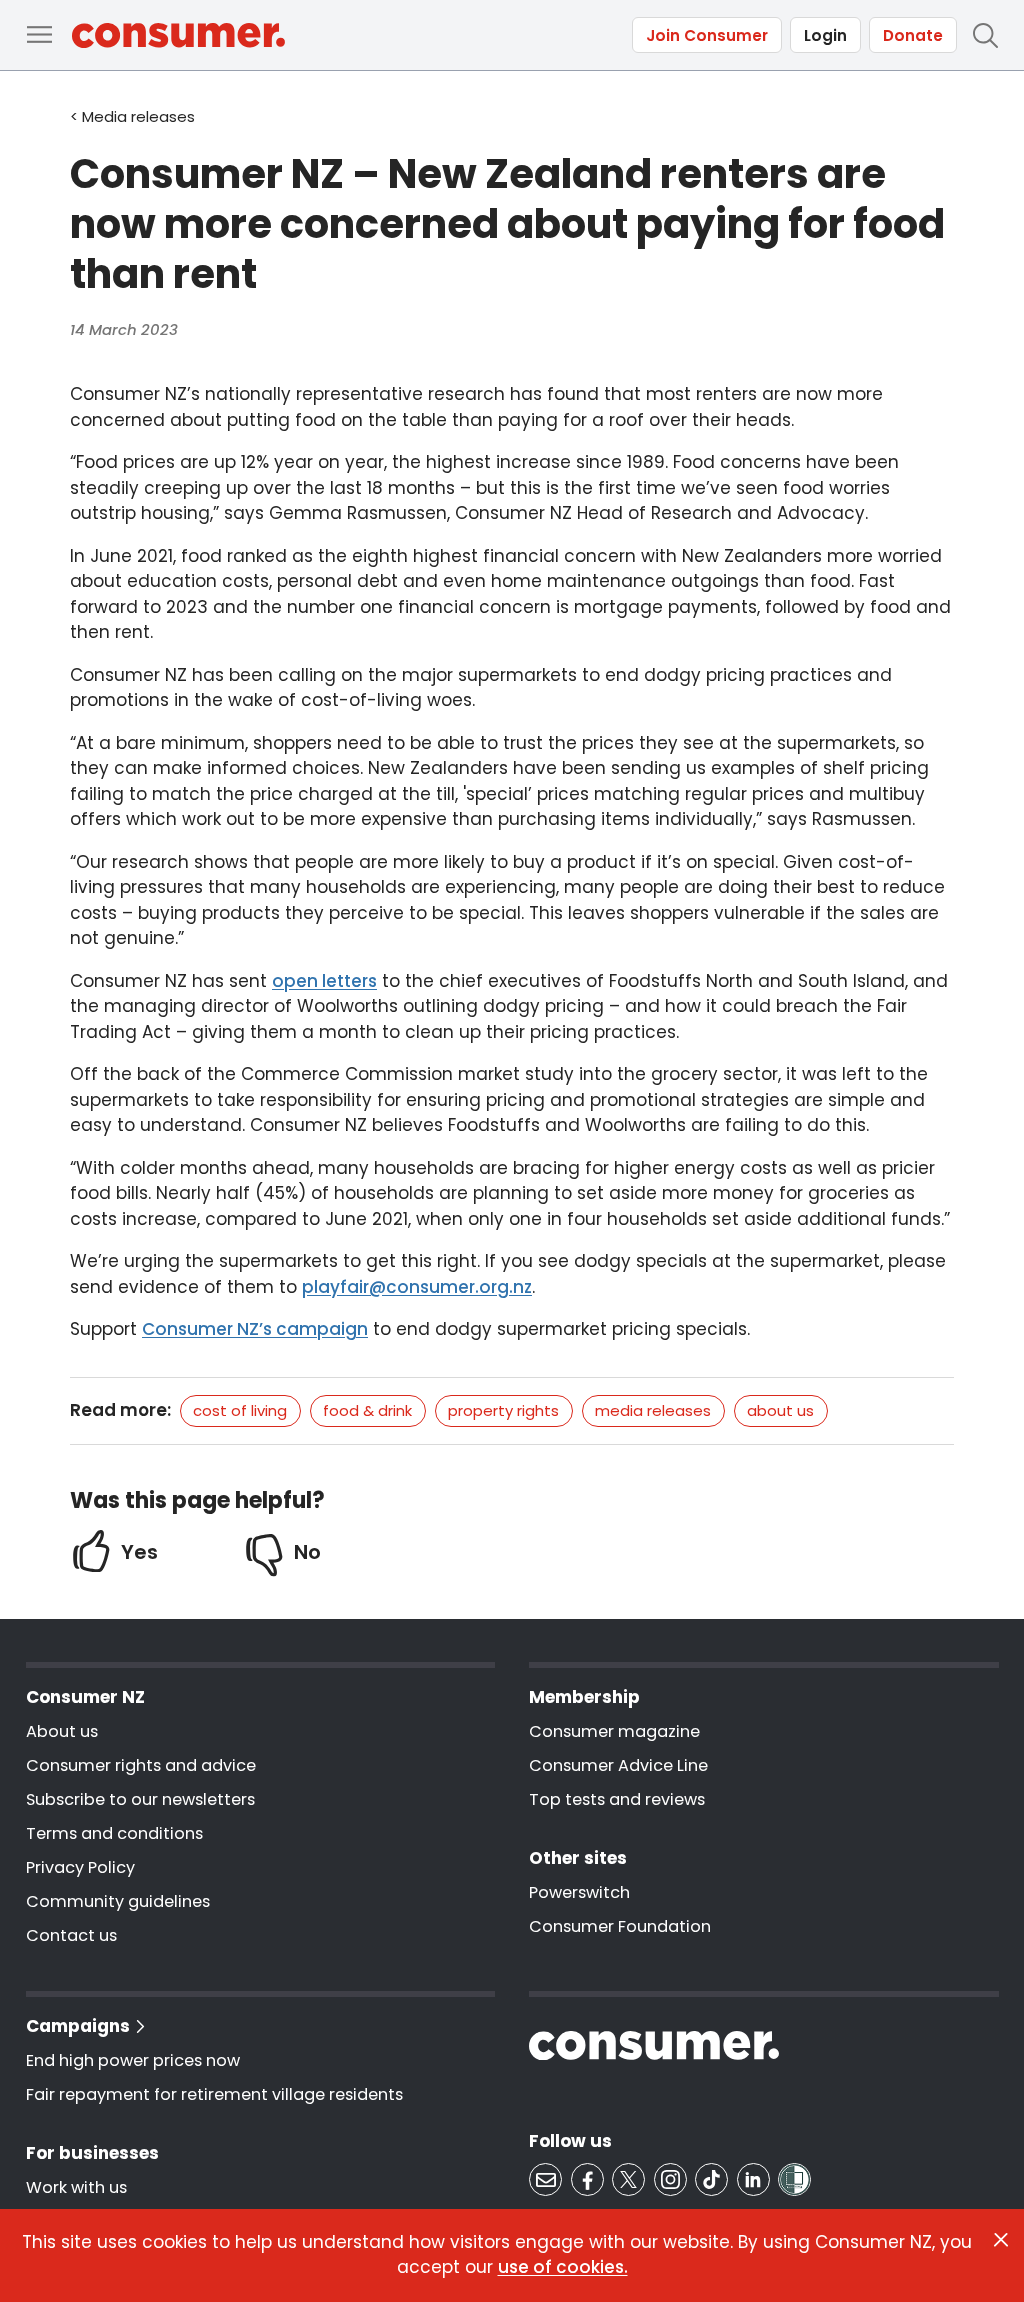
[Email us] (545, 2179)
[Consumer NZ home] (178, 35)
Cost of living (240, 1410)
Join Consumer (707, 35)
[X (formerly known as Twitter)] (628, 2179)
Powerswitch (579, 1892)
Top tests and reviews (617, 1799)
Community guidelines (118, 1901)
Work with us (76, 2187)
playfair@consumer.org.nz (417, 1287)
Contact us (71, 1935)
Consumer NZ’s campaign (255, 1329)
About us (780, 1410)
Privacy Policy (80, 1867)
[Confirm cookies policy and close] (1001, 2240)
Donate (913, 35)
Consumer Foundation (620, 1926)
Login (825, 35)
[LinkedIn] (753, 2179)
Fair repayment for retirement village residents (214, 2094)
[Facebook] (587, 2179)
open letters (324, 981)
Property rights (503, 1410)
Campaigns (78, 2026)
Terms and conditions (114, 1833)
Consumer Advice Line (618, 1765)
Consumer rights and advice (141, 1765)
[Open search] (985, 35)
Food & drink (367, 1410)
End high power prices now (133, 2060)
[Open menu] (39, 35)
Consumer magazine (614, 1731)
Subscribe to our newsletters (140, 1799)
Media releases (653, 1410)
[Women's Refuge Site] (794, 2179)
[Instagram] (670, 2179)
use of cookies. (563, 2267)
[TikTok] (711, 2179)
